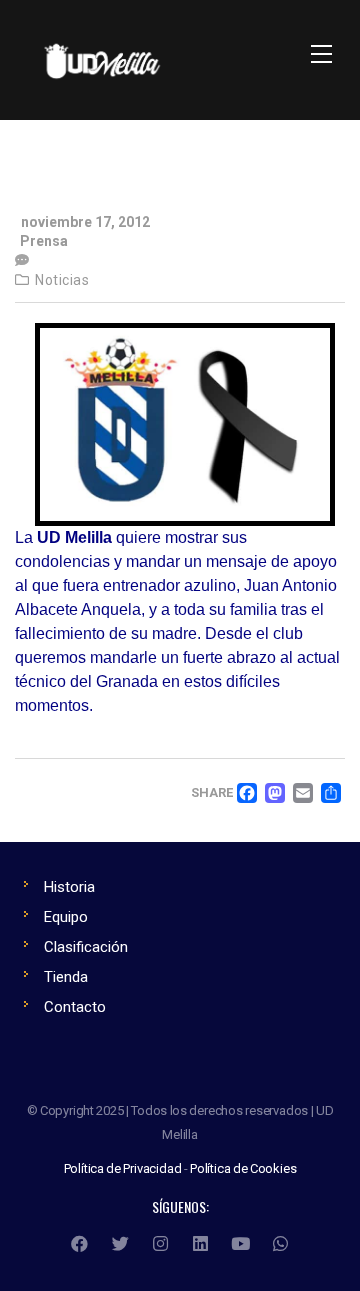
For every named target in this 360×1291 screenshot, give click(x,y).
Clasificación (86, 947)
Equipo (66, 917)
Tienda (66, 977)
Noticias (62, 280)
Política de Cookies (243, 1168)
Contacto (75, 1007)
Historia (69, 887)
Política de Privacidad (123, 1168)
